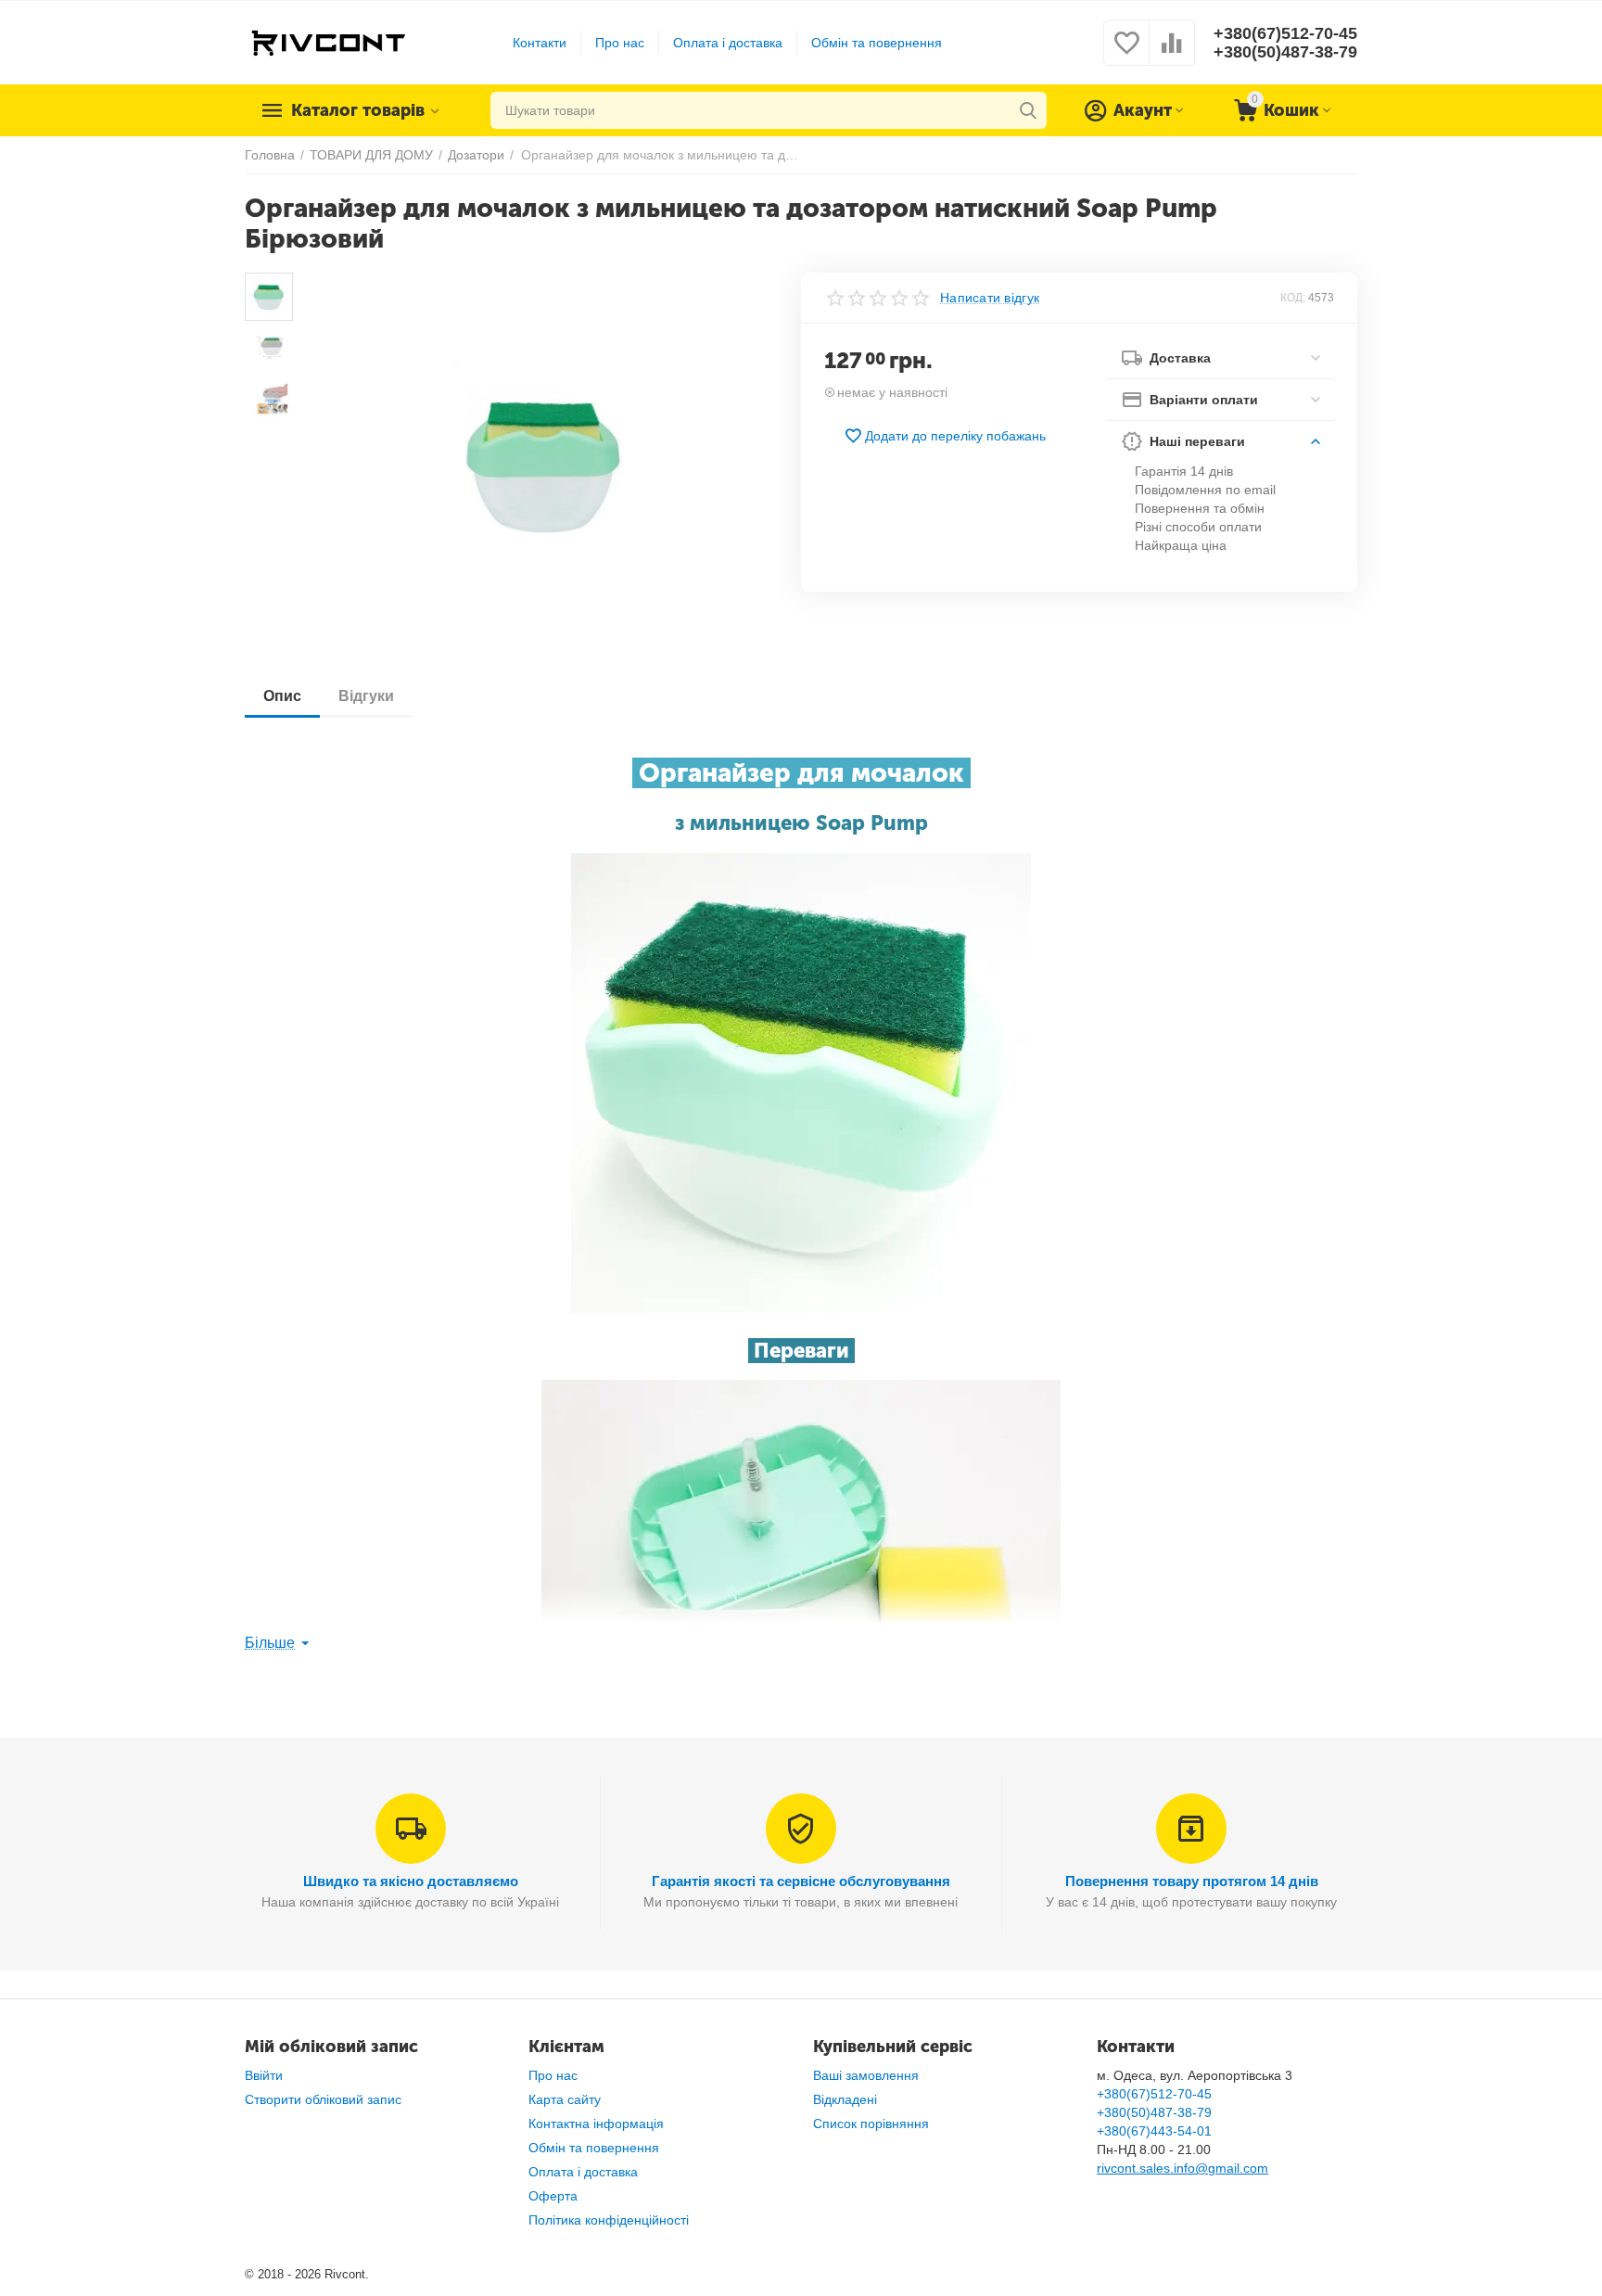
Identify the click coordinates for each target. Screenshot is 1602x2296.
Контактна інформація (596, 2124)
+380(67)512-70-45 (1285, 33)
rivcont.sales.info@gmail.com (1182, 2168)
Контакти (540, 43)
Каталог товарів (358, 110)
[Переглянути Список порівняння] (1172, 53)
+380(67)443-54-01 (1154, 2131)
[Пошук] (1028, 110)
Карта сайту (565, 2099)
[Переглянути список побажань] (1126, 53)
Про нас (620, 43)
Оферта (553, 2196)
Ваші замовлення (866, 2075)
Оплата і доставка (728, 43)
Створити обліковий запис (323, 2099)
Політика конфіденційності (609, 2220)
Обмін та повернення (877, 43)
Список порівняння (871, 2124)
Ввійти (264, 2075)
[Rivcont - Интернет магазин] (328, 42)
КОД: (1293, 298)
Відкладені (845, 2099)
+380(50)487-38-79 (1285, 52)
